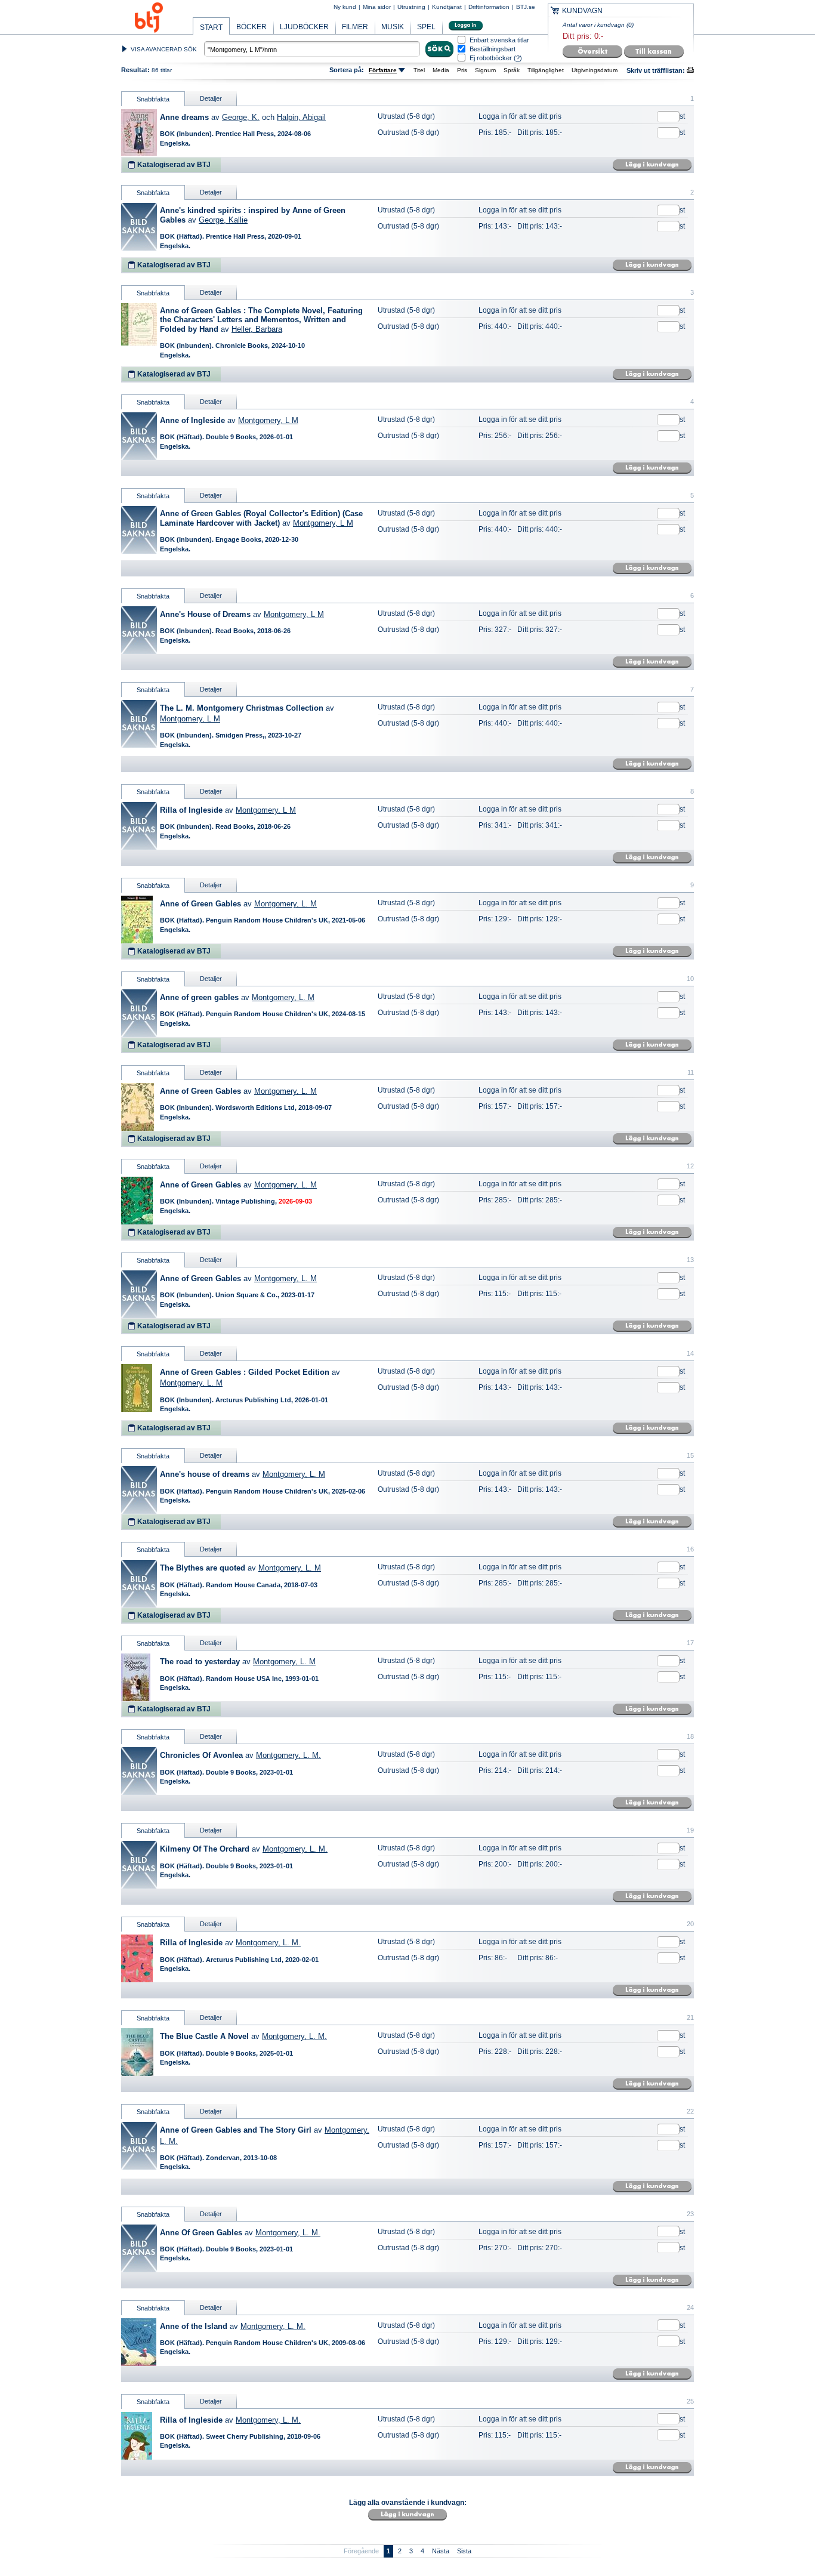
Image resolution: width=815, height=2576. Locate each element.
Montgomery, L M (268, 420)
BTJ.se (526, 7)
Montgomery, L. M (285, 904)
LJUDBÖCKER (304, 27)
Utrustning (411, 7)
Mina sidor (377, 7)
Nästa (441, 2551)
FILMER (355, 27)
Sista (464, 2551)
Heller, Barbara (257, 329)
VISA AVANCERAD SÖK (164, 49)
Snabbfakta (153, 99)
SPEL (426, 27)
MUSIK (393, 27)
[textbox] (312, 49)
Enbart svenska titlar (499, 40)
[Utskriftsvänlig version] (690, 71)
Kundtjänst (447, 7)
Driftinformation (489, 7)
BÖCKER (251, 27)
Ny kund (345, 7)
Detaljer (211, 98)
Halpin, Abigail (301, 117)
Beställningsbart (493, 49)
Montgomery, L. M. (288, 1755)
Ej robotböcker (491, 58)
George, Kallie (223, 220)
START (211, 27)
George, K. (241, 117)
